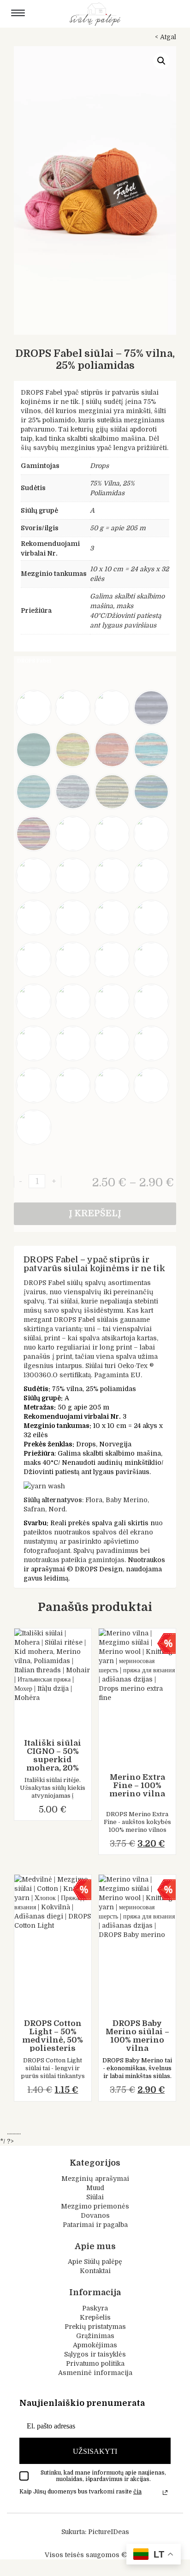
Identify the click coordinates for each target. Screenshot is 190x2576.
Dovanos (95, 2215)
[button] (161, 61)
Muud (95, 2187)
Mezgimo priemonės (95, 2206)
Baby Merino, (127, 1500)
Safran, (35, 1509)
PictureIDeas (109, 2531)
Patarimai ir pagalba (95, 2224)
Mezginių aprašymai (95, 2178)
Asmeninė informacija (95, 2373)
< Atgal (166, 37)
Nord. (58, 1509)
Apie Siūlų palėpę (95, 2262)
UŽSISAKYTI (95, 2451)
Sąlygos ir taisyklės (95, 2354)
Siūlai (95, 2197)
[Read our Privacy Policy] (165, 2492)
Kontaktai (95, 2271)
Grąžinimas (95, 2336)
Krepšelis (95, 2317)
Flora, (95, 1500)
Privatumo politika (95, 2363)
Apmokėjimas (95, 2345)
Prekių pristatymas (95, 2327)
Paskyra (95, 2308)
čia (137, 2491)
